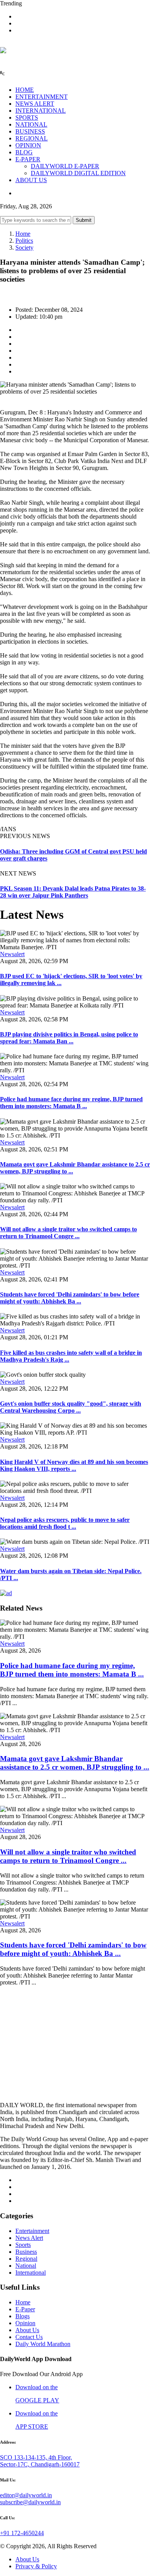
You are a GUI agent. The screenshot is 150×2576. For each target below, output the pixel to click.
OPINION (28, 145)
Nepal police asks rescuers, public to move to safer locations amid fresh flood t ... (65, 1523)
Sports (23, 2245)
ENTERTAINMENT (42, 97)
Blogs (22, 2316)
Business (26, 2252)
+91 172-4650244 (22, 2533)
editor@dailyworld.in (26, 2495)
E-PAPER (28, 159)
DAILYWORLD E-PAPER (65, 166)
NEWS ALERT (35, 104)
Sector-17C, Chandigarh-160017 (40, 2464)
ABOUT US (31, 180)
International (31, 2273)
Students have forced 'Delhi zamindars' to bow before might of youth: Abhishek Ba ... (70, 1298)
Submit (84, 220)
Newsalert (12, 954)
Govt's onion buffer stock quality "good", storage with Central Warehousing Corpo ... (71, 1407)
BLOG (24, 152)
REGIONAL (32, 138)
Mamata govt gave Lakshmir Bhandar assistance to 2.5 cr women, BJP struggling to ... (75, 1763)
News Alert (29, 2238)
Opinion (25, 2323)
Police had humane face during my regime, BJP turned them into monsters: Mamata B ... (71, 1103)
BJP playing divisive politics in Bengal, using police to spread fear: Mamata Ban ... (69, 1038)
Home (23, 234)
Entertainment (32, 2231)
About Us (27, 2330)
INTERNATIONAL (41, 111)
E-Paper (25, 2309)
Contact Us (29, 2337)
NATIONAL (31, 124)
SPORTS (27, 117)
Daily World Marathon (43, 2344)
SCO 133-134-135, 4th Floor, (36, 2457)
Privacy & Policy (36, 2566)
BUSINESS (30, 131)
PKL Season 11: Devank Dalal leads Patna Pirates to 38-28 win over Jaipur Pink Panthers (73, 892)
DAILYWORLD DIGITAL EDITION (78, 173)
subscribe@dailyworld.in (30, 2502)
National (26, 2266)
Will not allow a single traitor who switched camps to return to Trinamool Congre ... (68, 1233)
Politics (24, 241)
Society (24, 248)
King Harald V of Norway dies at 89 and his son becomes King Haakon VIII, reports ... (74, 1465)
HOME (25, 90)
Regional (26, 2259)
